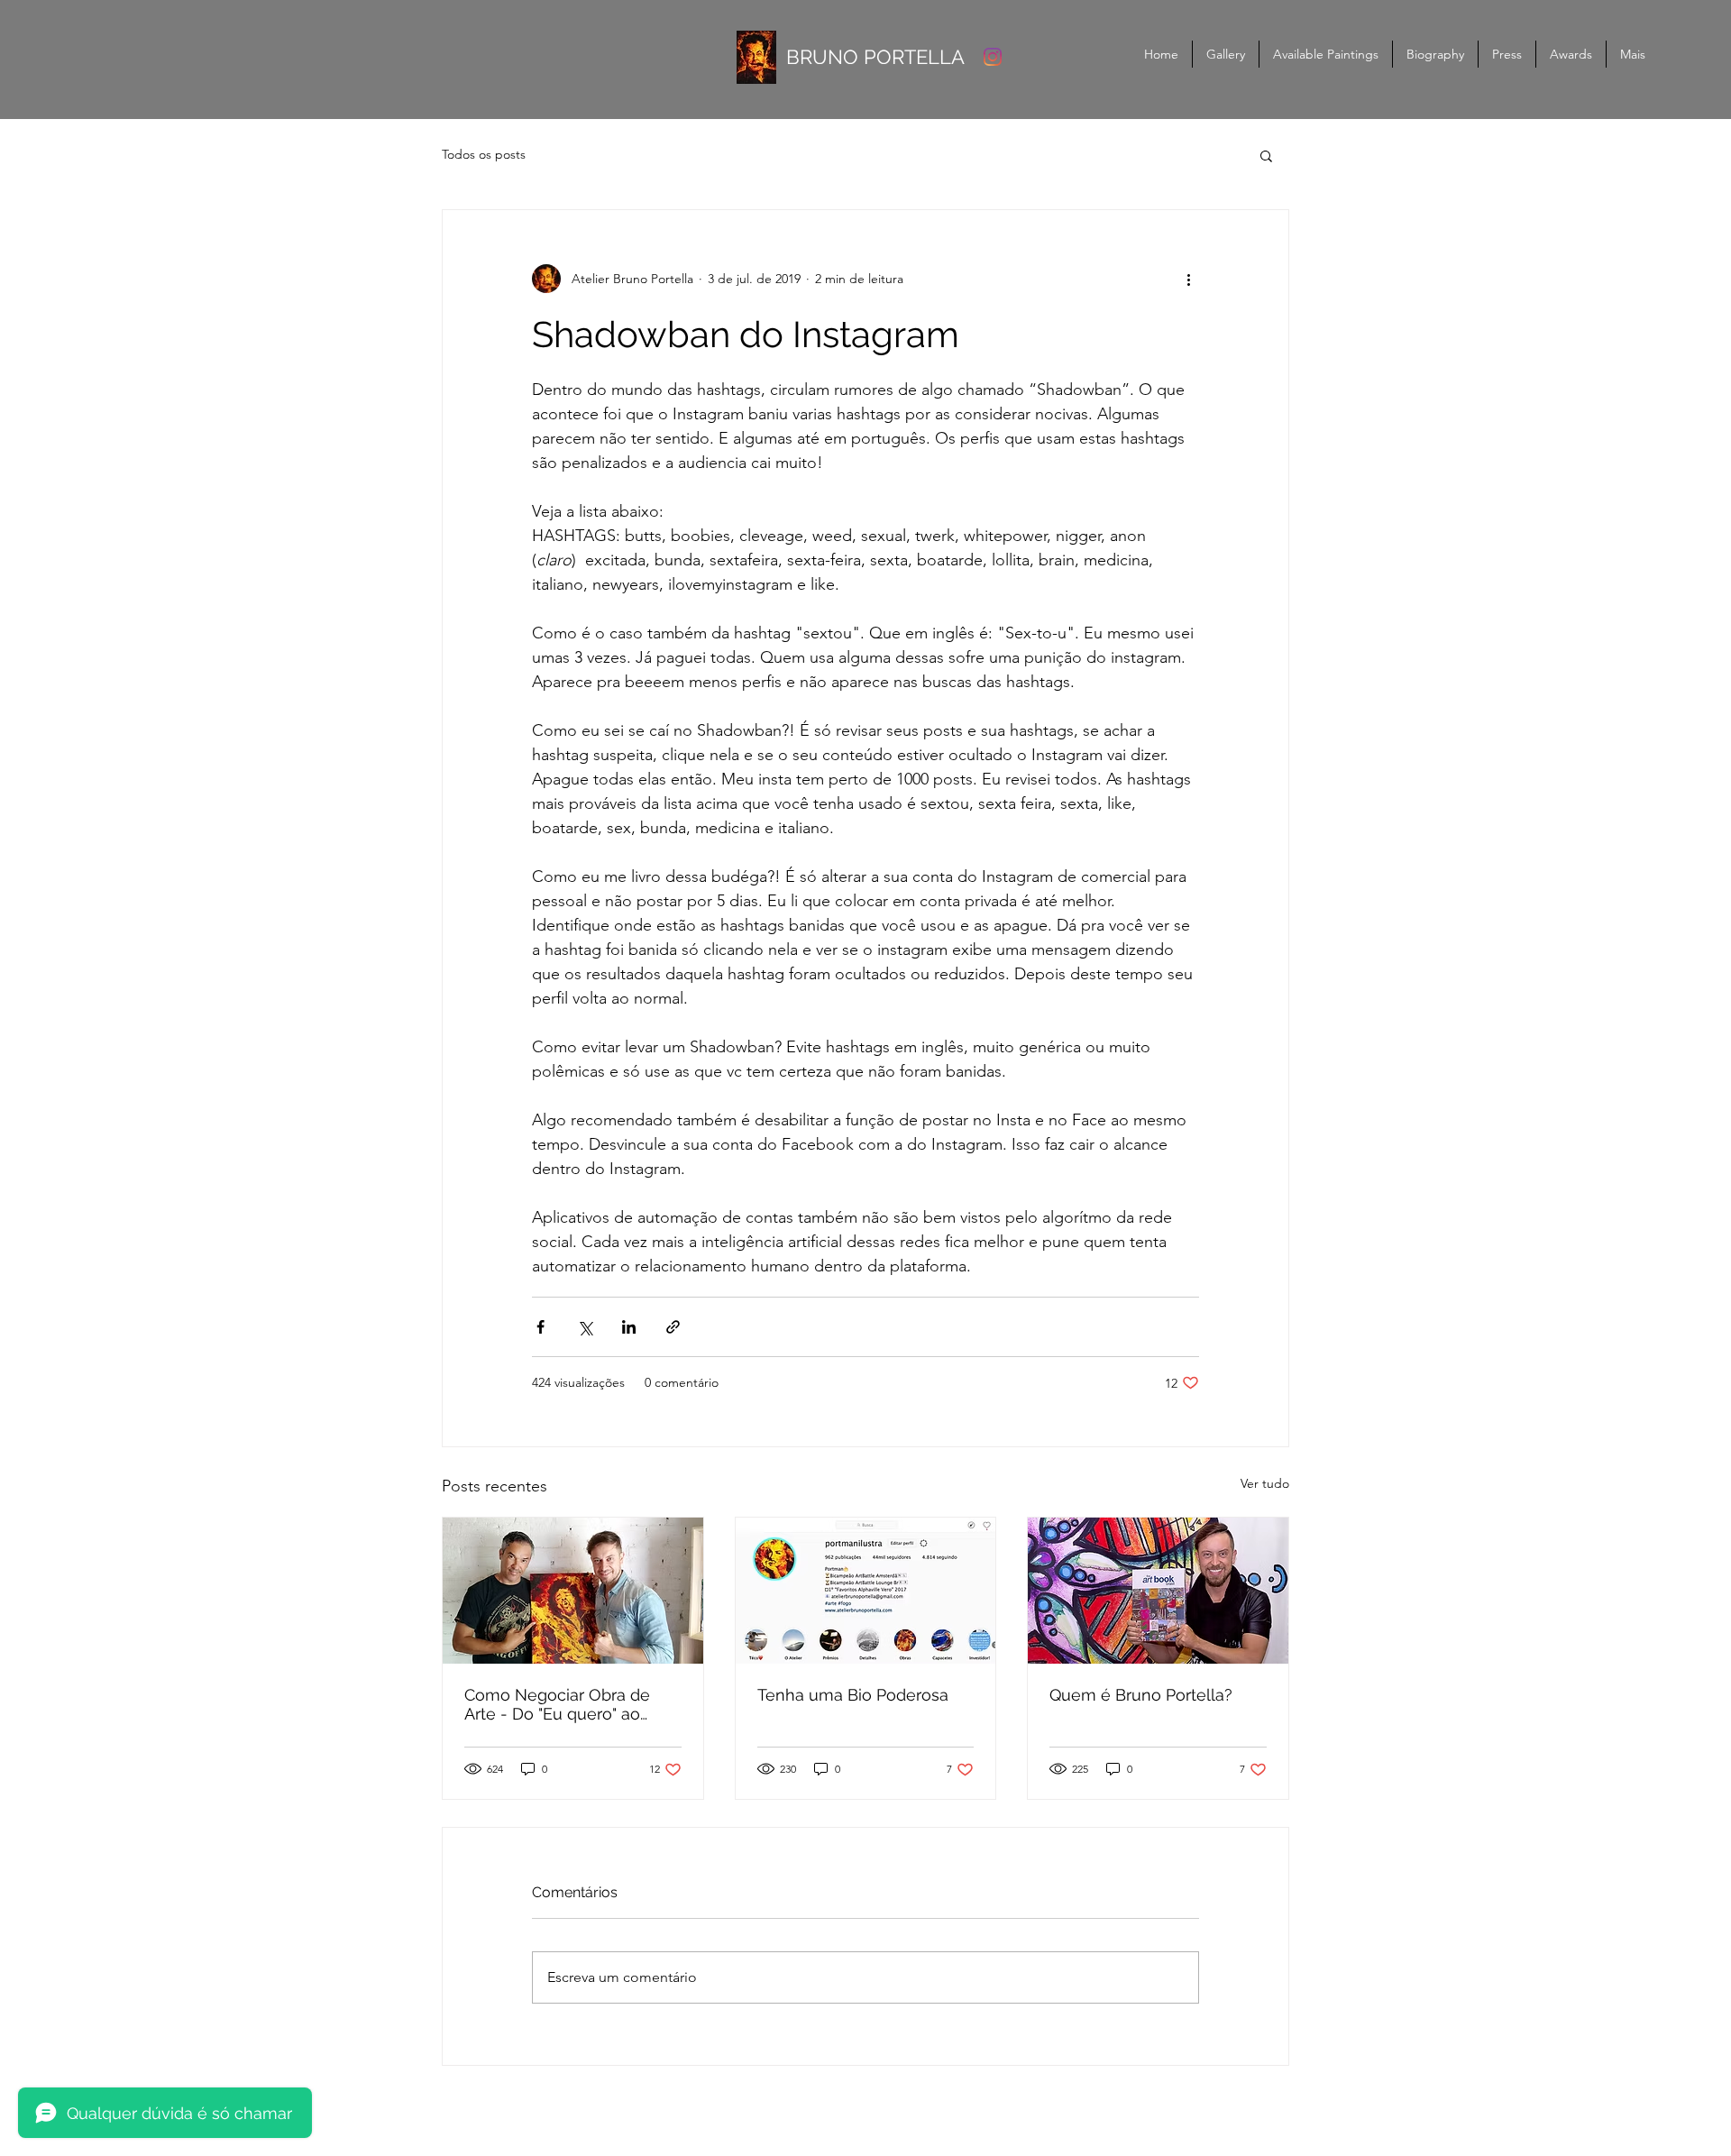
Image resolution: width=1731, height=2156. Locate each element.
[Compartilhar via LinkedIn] (629, 1327)
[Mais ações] (1188, 279)
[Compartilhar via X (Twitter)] (585, 1327)
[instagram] (993, 57)
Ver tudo (1265, 1483)
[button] (1266, 155)
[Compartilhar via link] (673, 1327)
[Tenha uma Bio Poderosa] (866, 1591)
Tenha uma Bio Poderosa (853, 1695)
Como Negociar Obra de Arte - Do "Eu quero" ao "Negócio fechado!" (557, 1704)
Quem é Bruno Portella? (1141, 1695)
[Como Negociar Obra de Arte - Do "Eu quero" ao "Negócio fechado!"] (573, 1591)
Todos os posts (484, 154)
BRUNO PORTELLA (875, 57)
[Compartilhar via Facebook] (540, 1327)
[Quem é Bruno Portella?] (1158, 1591)
